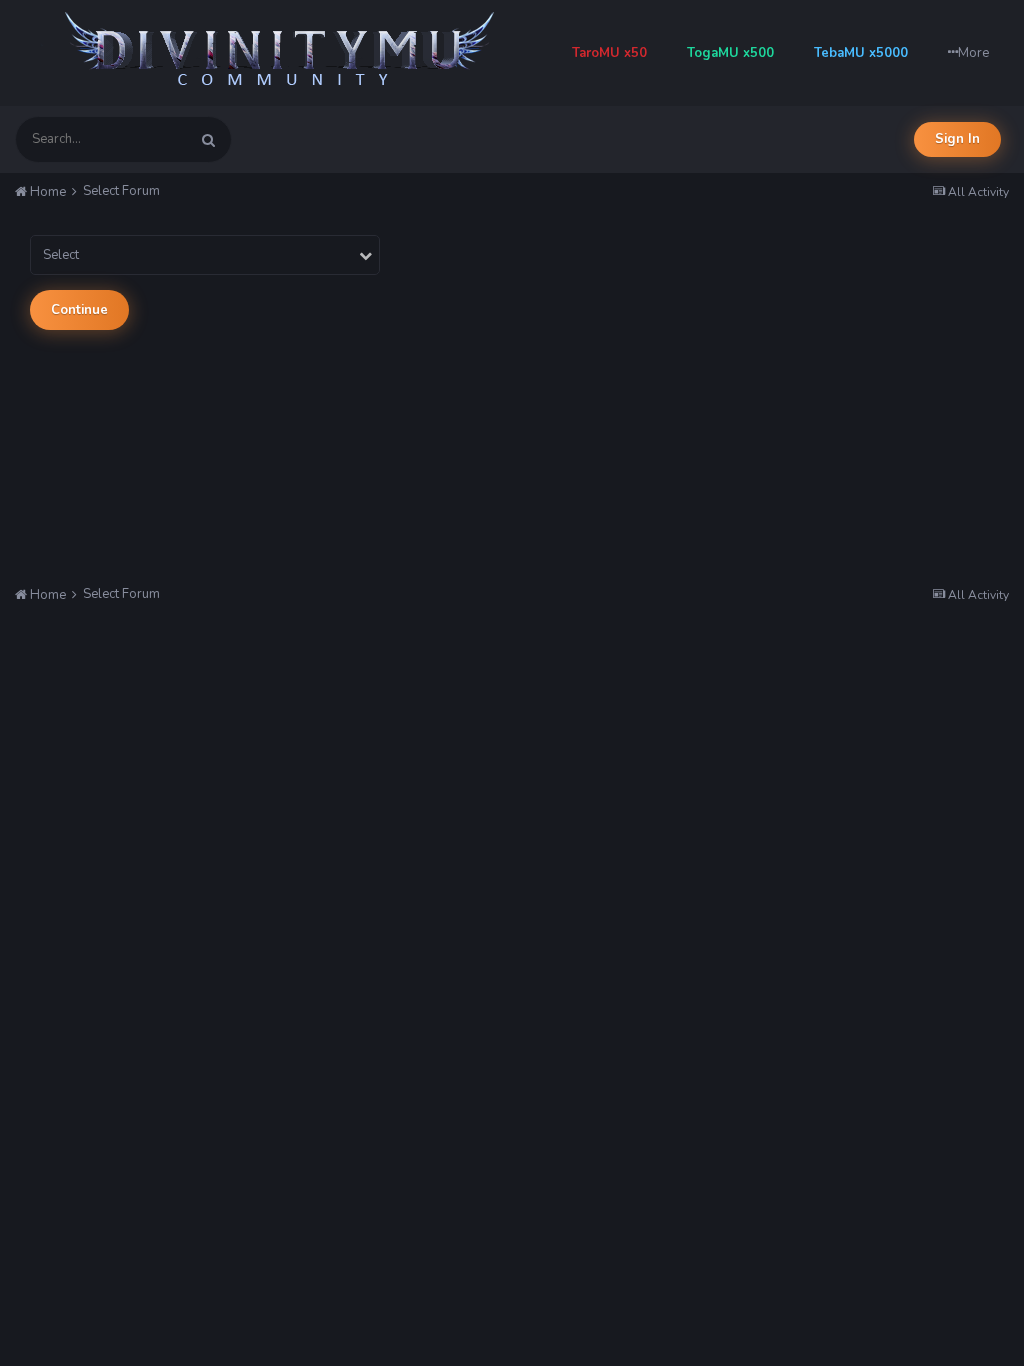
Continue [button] (79, 310)
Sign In (957, 139)
